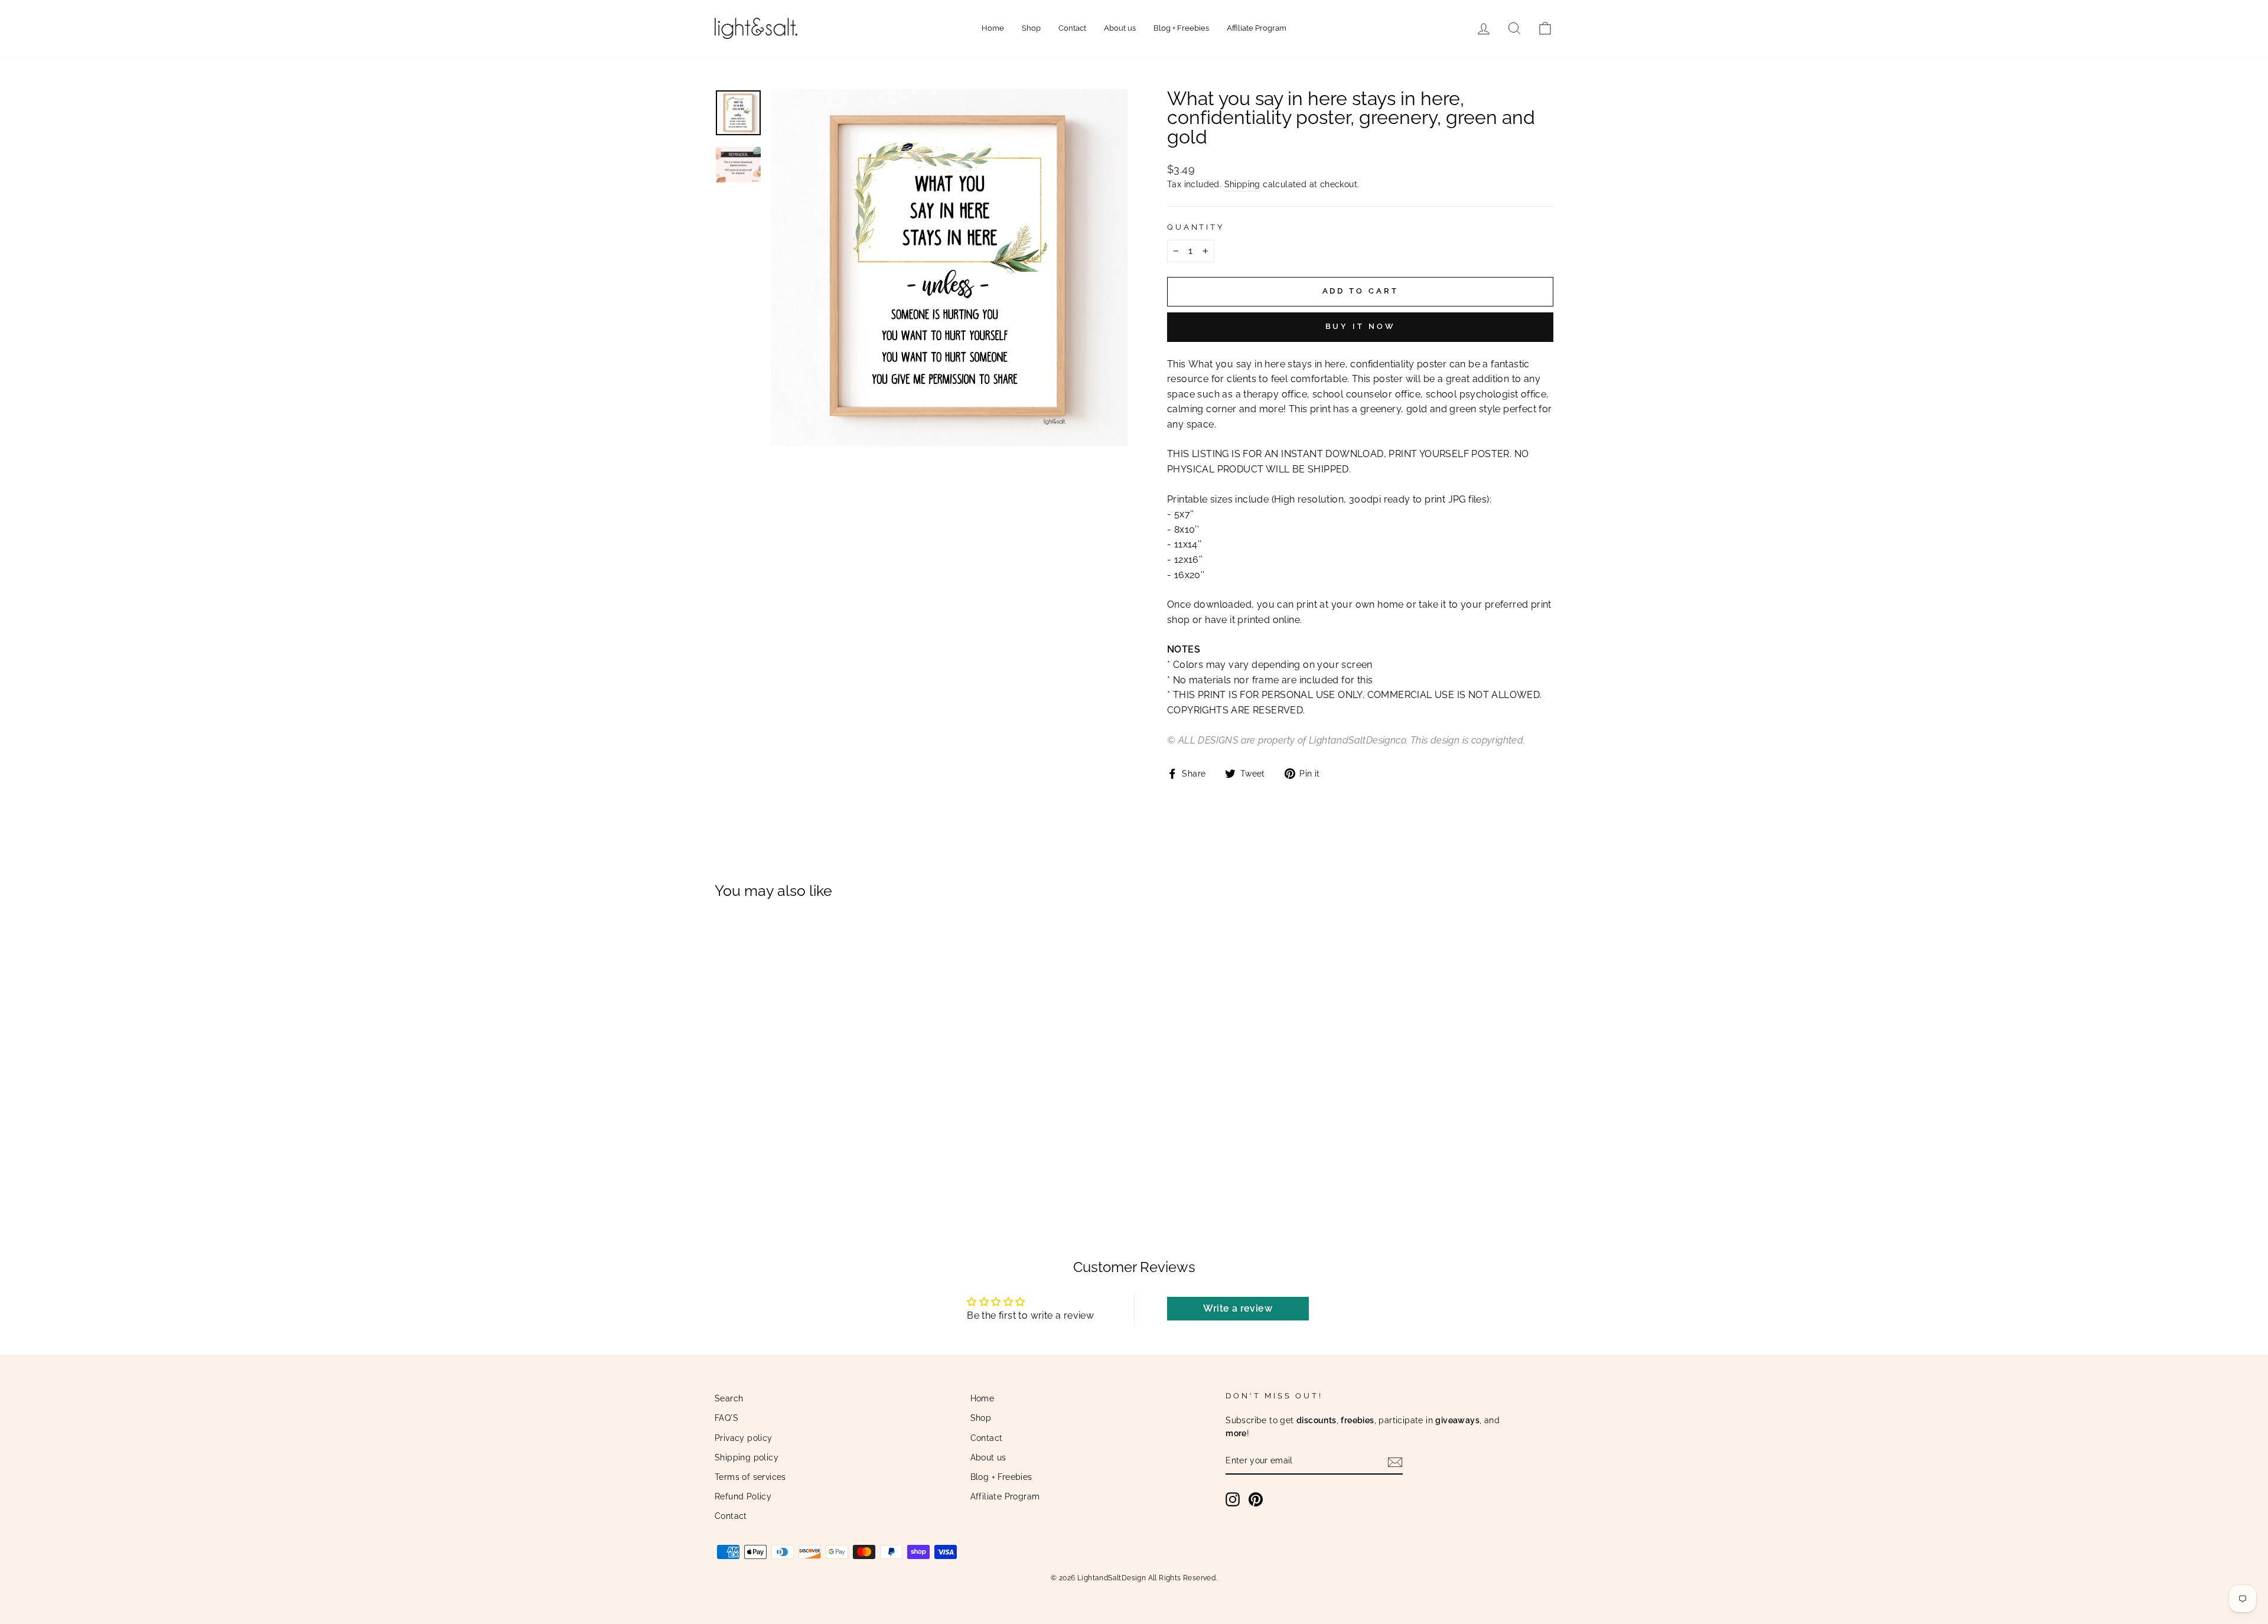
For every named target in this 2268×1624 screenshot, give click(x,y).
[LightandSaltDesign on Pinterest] (1256, 1499)
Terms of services (750, 1477)
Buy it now (1361, 326)
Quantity (1196, 227)
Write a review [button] (1238, 1308)
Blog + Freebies (1181, 28)
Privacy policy (744, 1438)
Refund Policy (743, 1496)
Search (729, 1398)
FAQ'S (726, 1418)
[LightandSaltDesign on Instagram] (1233, 1499)
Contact (1072, 28)
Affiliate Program (1257, 28)
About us (1120, 28)
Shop (1031, 28)
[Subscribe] (1395, 1462)
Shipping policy (747, 1457)
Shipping (1242, 184)
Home (993, 28)
